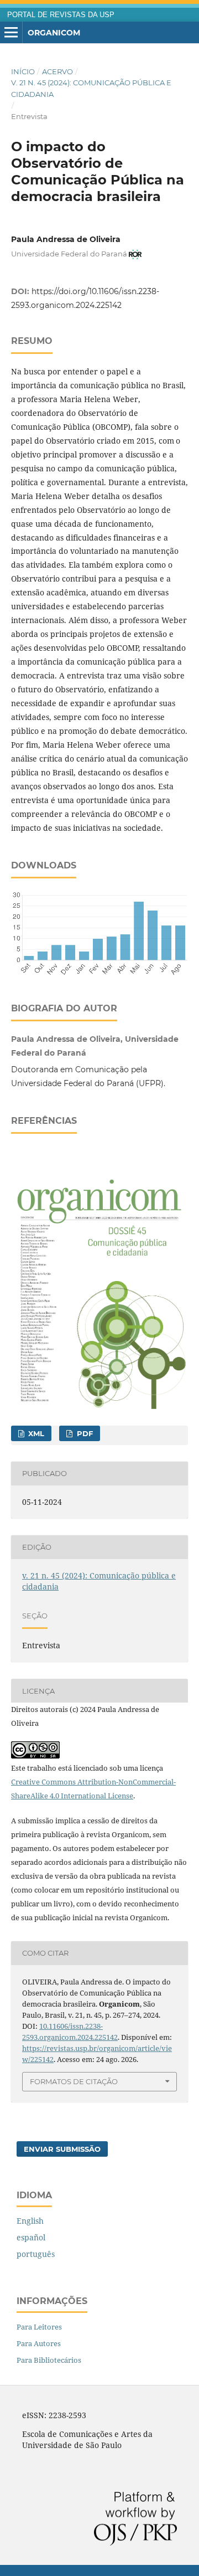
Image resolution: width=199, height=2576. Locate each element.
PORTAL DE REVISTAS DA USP (61, 15)
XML (35, 1433)
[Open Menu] (11, 33)
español (31, 2237)
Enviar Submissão (62, 2149)
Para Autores (39, 2343)
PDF (84, 1433)
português (36, 2254)
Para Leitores (39, 2327)
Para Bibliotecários (49, 2360)
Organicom (54, 33)
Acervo (57, 71)
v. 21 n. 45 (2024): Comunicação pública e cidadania (91, 88)
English (30, 2221)
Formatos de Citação (74, 2081)
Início (23, 71)
